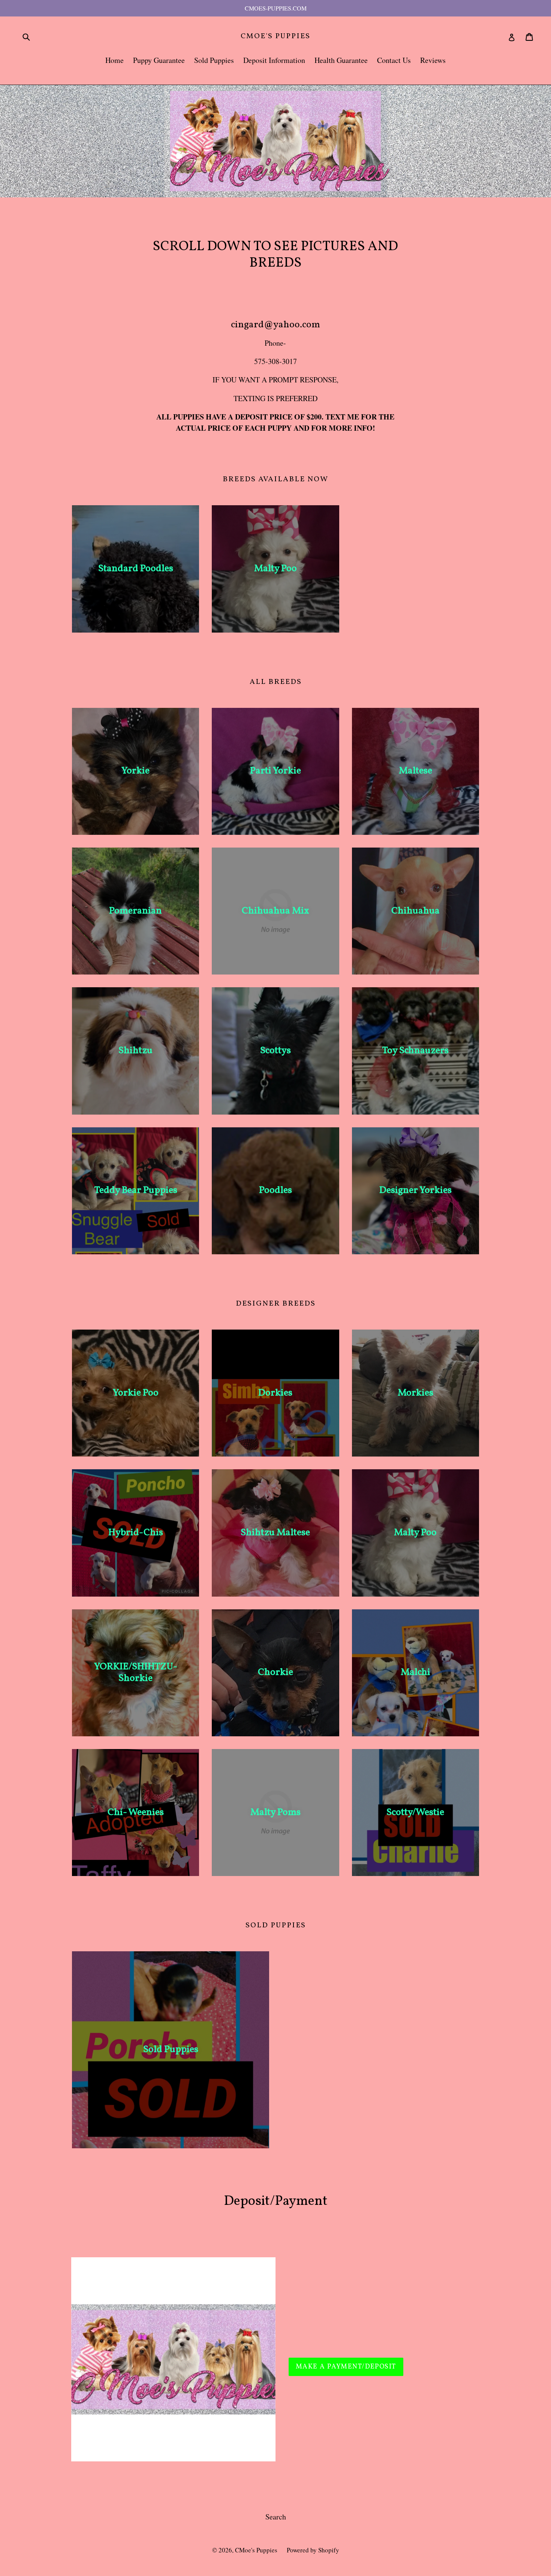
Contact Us (394, 60)
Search (276, 2517)
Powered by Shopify (313, 2550)
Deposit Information (274, 60)
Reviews (433, 60)
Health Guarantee (341, 60)
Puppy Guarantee (159, 60)
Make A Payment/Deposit (346, 2367)
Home (115, 60)
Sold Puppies (214, 60)
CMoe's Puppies (275, 36)
